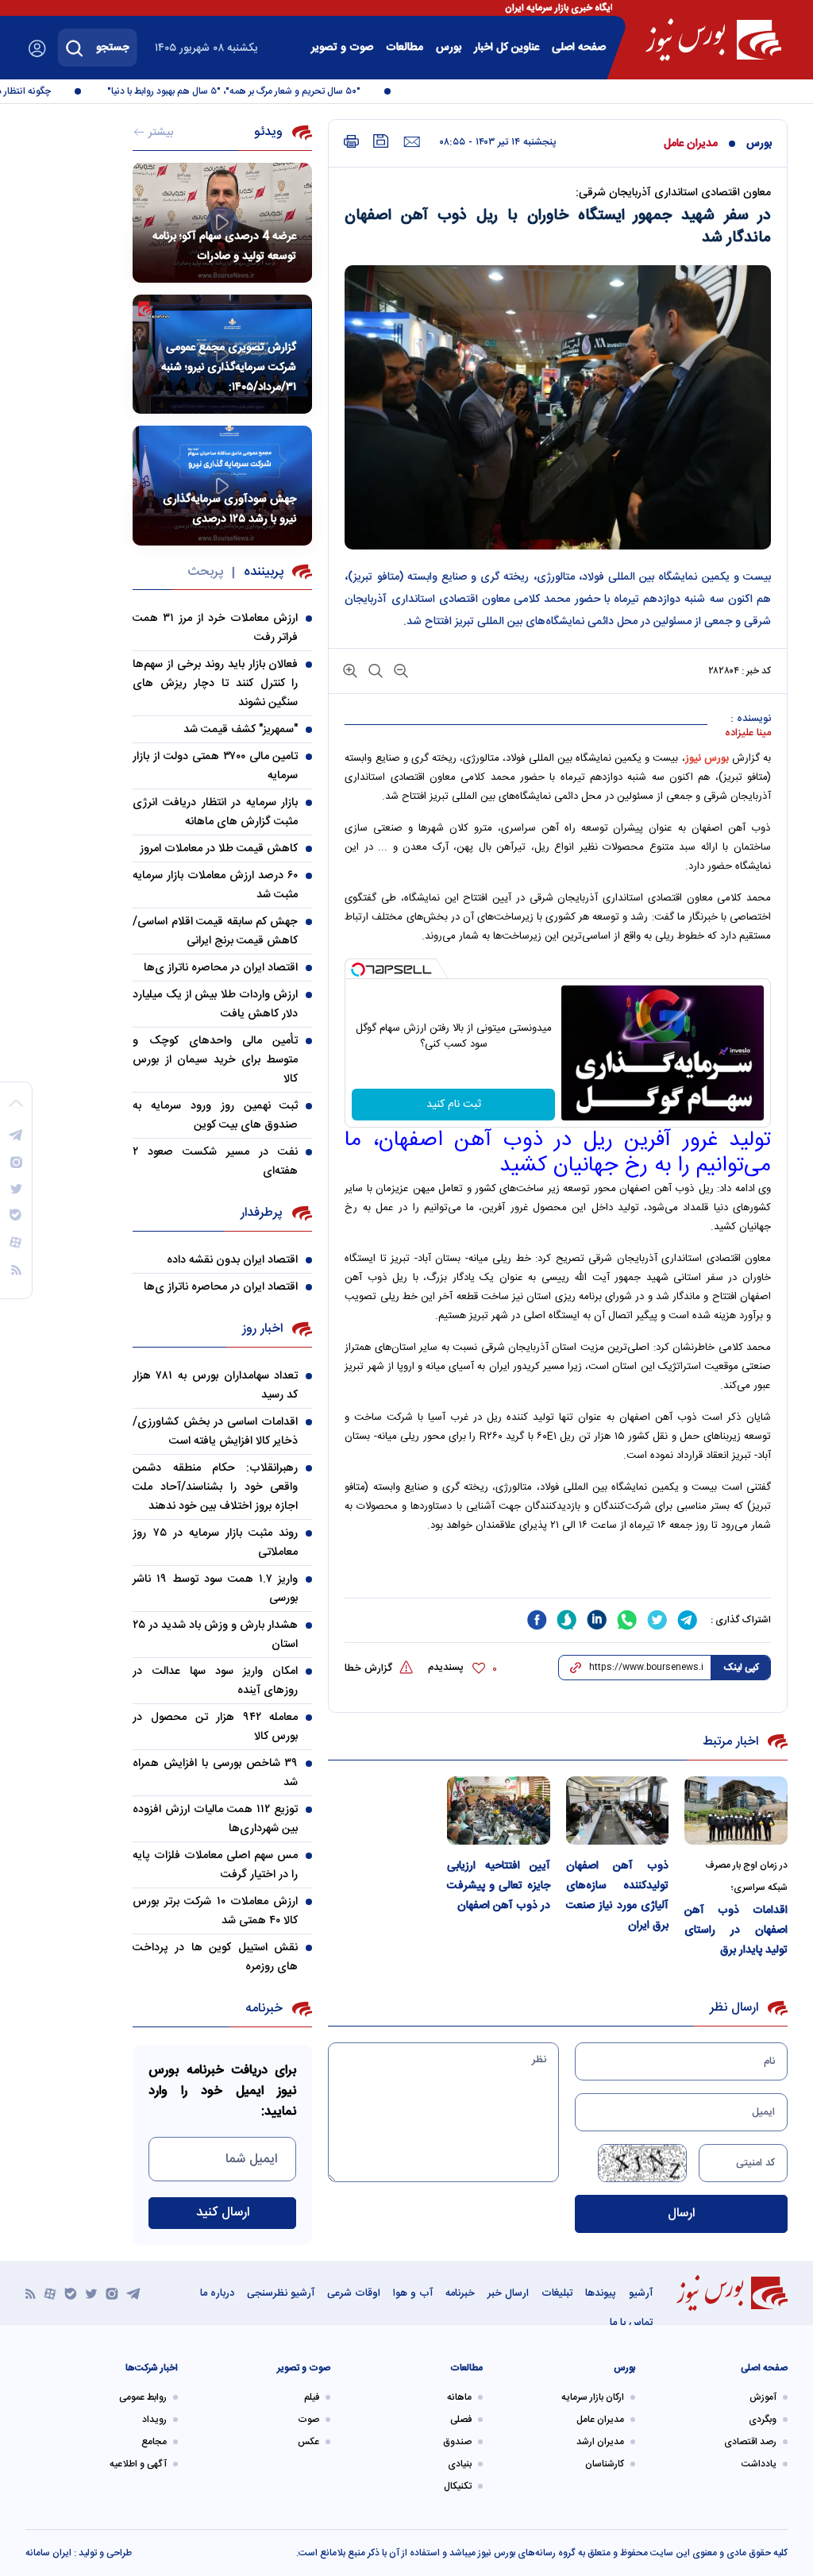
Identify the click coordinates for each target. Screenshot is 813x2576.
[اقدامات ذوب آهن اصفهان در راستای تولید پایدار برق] (736, 1811)
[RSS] (31, 2293)
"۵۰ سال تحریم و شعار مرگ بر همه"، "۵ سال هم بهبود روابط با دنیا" (254, 91)
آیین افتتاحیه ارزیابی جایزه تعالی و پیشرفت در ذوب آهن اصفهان (499, 1886)
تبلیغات (557, 2293)
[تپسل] (358, 970)
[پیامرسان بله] (71, 2293)
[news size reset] (374, 670)
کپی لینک (741, 1668)
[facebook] (537, 1620)
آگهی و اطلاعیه (138, 2464)
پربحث (205, 572)
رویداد (154, 2420)
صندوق (457, 2442)
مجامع (154, 2442)
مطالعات (405, 48)
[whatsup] (627, 1620)
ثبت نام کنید (454, 1105)
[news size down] (399, 670)
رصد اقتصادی (750, 2442)
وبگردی (763, 2420)
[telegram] (688, 1620)
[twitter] (657, 1620)
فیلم (312, 2397)
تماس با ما (631, 2323)
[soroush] (567, 1620)
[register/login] (37, 48)
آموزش (763, 2397)
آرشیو (641, 2293)
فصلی (461, 2420)
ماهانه (459, 2397)
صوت (308, 2420)
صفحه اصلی (579, 48)
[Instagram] (112, 2293)
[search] (75, 48)
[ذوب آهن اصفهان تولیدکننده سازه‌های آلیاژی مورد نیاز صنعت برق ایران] (618, 1811)
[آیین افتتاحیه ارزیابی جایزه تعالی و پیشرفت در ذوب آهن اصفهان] (499, 1811)
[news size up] (350, 670)
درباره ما (217, 2293)
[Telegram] (133, 2293)
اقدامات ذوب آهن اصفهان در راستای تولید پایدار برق (736, 1930)
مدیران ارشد (600, 2442)
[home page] (713, 40)
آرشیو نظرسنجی (281, 2293)
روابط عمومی (143, 2397)
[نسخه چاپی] (351, 142)
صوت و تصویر (342, 48)
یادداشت (759, 2464)
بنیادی (460, 2464)
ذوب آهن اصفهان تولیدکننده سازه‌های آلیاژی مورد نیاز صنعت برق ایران (618, 1896)
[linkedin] (597, 1620)
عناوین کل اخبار (507, 48)
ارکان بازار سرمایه (593, 2397)
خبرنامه (460, 2293)
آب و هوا (413, 2293)
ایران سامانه (48, 2553)
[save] (381, 141)
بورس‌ (449, 48)
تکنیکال (458, 2486)
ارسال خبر (508, 2293)
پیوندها (601, 2293)
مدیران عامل (691, 144)
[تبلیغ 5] (558, 1573)
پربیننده (264, 572)
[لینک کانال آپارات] (50, 2293)
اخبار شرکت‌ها (152, 2368)
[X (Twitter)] (91, 2293)
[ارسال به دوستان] (412, 142)
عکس (308, 2442)
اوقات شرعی (354, 2293)
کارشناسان (605, 2464)
